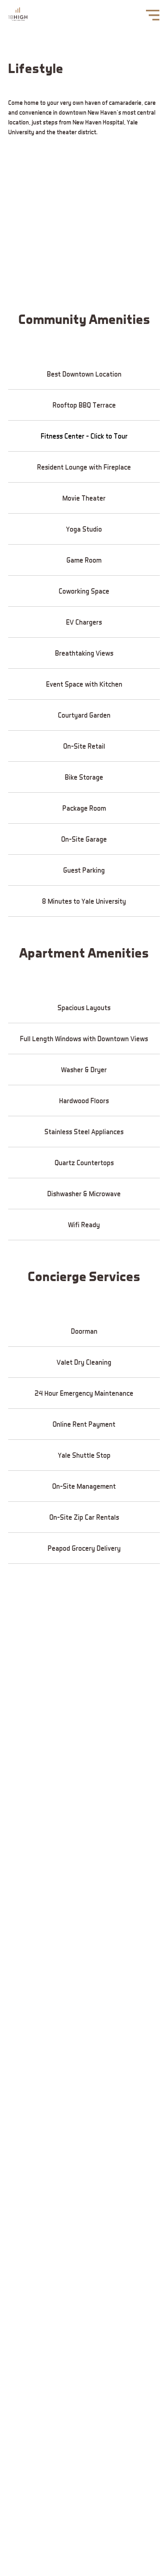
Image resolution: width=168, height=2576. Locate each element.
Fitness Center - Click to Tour (84, 436)
